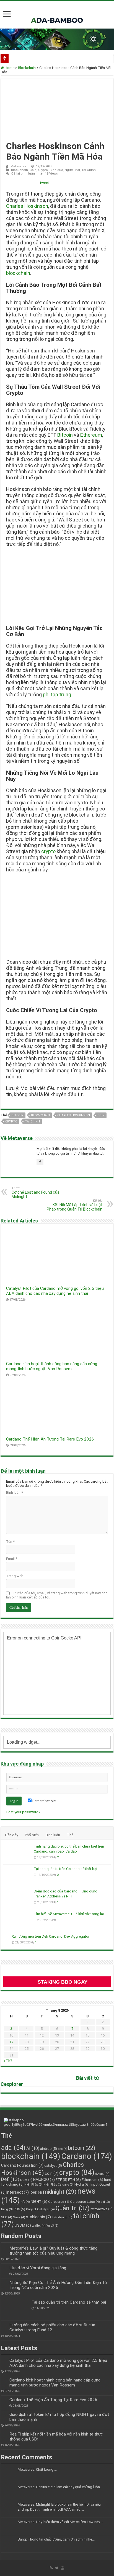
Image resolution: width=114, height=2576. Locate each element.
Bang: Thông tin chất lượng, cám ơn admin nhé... (56, 2539)
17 (11, 2042)
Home (9, 68)
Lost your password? (23, 1812)
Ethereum (91, 435)
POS (19, 2209)
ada (13, 2148)
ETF (61, 2180)
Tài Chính (89, 170)
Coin (33, 170)
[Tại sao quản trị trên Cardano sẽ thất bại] (17, 1876)
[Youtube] (63, 2568)
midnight (60, 2192)
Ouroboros (59, 2202)
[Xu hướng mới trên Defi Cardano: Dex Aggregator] (6, 1937)
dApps (102, 2174)
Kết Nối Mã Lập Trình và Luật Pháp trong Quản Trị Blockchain (75, 1205)
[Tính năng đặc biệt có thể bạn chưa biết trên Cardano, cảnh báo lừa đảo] (17, 1853)
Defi (10, 2179)
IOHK (36, 2193)
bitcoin (18, 1115)
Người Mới (72, 170)
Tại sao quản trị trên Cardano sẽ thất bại (65, 1869)
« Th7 (8, 2061)
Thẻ (70, 1835)
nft (25, 2202)
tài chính (32, 1121)
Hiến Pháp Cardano (59, 2185)
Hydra (82, 2184)
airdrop (49, 2149)
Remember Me (44, 1801)
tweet (45, 183)
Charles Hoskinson (27, 206)
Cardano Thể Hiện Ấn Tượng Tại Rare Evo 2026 (50, 1439)
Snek (19, 2217)
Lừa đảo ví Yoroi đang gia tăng (38, 2268)
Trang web (15, 1576)
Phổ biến (32, 1835)
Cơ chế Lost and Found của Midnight (36, 1193)
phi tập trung (57, 694)
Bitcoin (65, 435)
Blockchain (27, 68)
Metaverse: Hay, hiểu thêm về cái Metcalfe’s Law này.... (60, 2522)
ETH (74, 2180)
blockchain (18, 273)
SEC (7, 2217)
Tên (10, 1542)
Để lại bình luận (23, 174)
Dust (26, 2180)
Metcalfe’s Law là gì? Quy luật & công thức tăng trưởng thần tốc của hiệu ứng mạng (53, 2251)
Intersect (18, 2192)
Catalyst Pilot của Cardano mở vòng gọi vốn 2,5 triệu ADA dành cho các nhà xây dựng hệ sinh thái (55, 1291)
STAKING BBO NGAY (63, 1982)
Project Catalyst (40, 2209)
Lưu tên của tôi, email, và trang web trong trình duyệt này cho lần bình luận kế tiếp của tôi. (57, 1595)
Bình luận (15, 1492)
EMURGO (44, 2180)
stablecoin (38, 2217)
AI (33, 2148)
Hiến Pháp (33, 2185)
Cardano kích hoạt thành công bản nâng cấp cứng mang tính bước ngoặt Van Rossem (52, 1366)
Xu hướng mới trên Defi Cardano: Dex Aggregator (50, 1936)
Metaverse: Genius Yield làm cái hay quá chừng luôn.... (60, 2487)
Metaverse (18, 166)
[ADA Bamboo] (57, 14)
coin (101, 1115)
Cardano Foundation (22, 2165)
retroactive (102, 2209)
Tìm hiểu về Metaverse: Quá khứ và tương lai (69, 1914)
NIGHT (39, 2201)
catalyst (53, 2166)
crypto (48, 851)
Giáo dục (56, 170)
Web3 (52, 2226)
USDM (23, 2225)
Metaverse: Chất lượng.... (37, 2469)
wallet (39, 2225)
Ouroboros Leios (85, 2202)
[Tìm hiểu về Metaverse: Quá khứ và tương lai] (17, 1921)
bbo (63, 2149)
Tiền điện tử (62, 2217)
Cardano (87, 2156)
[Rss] (51, 2568)
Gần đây (11, 1835)
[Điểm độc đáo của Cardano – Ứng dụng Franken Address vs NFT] (17, 1898)
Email (12, 1559)
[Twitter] (57, 2568)
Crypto (43, 170)
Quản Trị (73, 2208)
